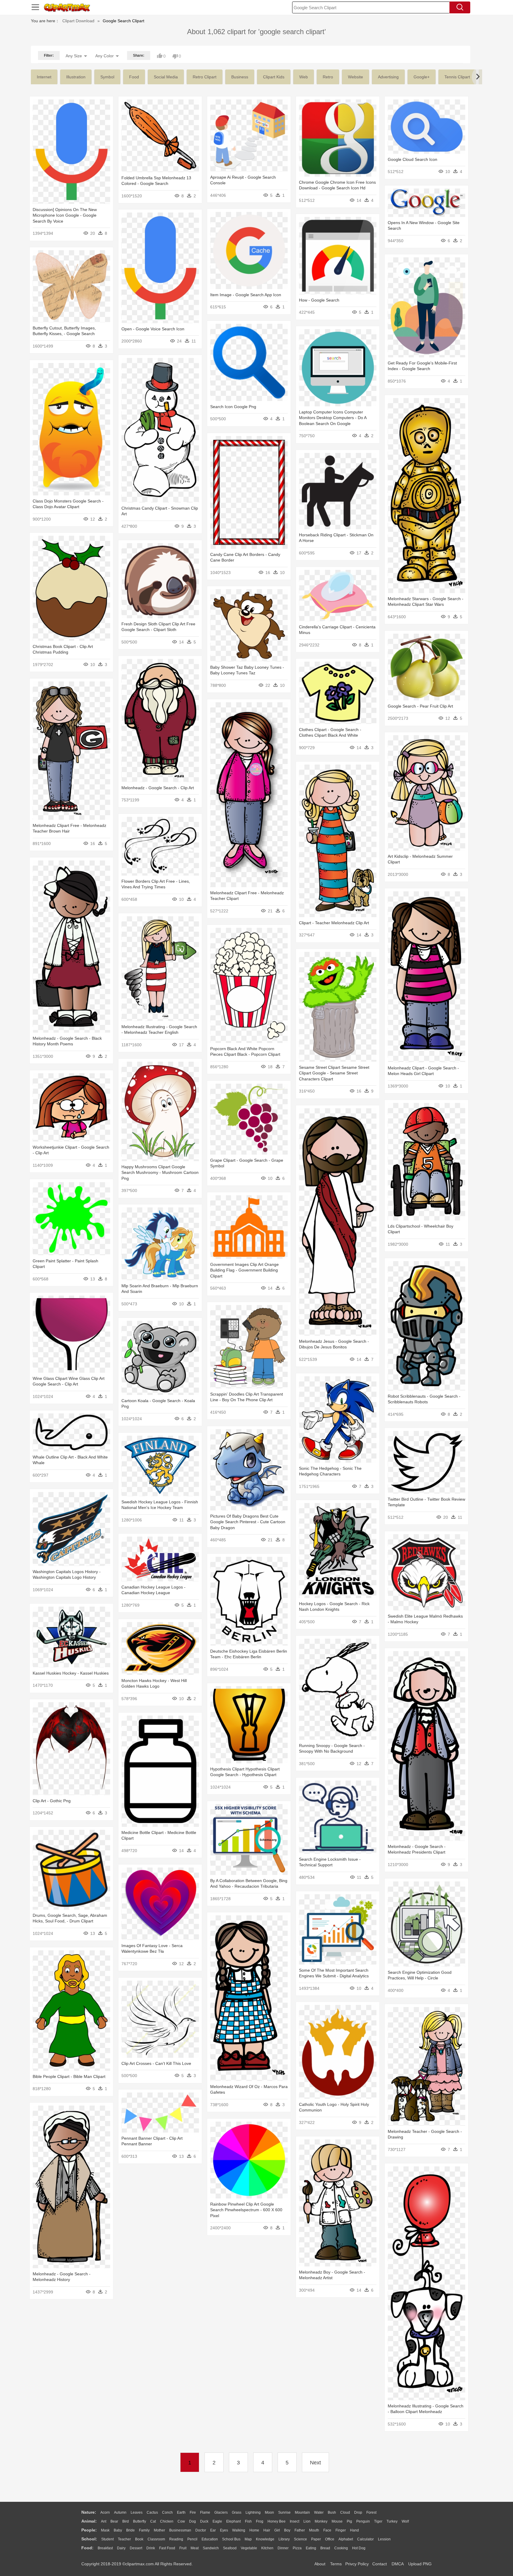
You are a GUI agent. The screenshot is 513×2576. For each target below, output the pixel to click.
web (304, 77)
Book (139, 2539)
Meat (195, 2548)
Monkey (321, 2521)
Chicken (167, 2521)
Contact (380, 2564)
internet (44, 77)
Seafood (230, 2548)
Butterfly (140, 2521)
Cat (153, 2521)
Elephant (233, 2521)
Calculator (365, 2539)
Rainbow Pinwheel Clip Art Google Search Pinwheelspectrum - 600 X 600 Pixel (246, 2210)
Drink (151, 2548)
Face (327, 2530)
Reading (176, 2539)
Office (330, 2539)
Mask (105, 2530)
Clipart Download (78, 21)
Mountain (302, 2512)
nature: (89, 2512)
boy (287, 2530)
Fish (248, 2521)
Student (107, 2539)
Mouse (337, 2521)
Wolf (405, 2521)
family (144, 2530)
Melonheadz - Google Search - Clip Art (158, 788)
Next (315, 2463)
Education (210, 2539)
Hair (267, 2530)
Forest (371, 2512)
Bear (114, 2521)
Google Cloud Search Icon (413, 159)
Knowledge (265, 2539)
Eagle (217, 2521)
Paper (316, 2539)
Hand (354, 2530)
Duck (204, 2521)
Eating (311, 2548)
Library (284, 2539)
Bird (126, 2521)
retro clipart (205, 77)
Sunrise (284, 2512)
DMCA (398, 2564)
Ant (104, 2521)
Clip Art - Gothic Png (52, 1801)
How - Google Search (319, 300)
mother (159, 2530)
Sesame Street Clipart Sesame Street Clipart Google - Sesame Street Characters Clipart (334, 1073)
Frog (260, 2521)
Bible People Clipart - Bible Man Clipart (69, 2076)
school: (89, 2539)
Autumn (120, 2512)
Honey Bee (277, 2521)
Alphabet (346, 2539)
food (134, 77)
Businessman (180, 2530)
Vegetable (249, 2548)
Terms (336, 2564)
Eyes (224, 2530)
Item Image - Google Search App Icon (246, 295)
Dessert (136, 2548)
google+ (422, 77)
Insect (294, 2521)
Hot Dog (359, 2548)
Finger (341, 2530)
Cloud (345, 2512)
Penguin (363, 2521)
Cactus (152, 2512)
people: (89, 2530)
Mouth (314, 2530)
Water (319, 2512)
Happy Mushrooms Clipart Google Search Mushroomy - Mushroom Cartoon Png (160, 1173)
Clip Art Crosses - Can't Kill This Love (156, 2063)
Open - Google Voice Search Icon (153, 329)
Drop (358, 2512)
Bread (325, 2548)
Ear (213, 2530)
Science (300, 2539)
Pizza (297, 2548)
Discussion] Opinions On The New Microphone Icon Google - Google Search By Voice (65, 215)
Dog (193, 2521)
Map (248, 2539)
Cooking (341, 2548)
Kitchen (267, 2548)
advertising (388, 77)
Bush (332, 2512)
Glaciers (221, 2512)
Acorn (105, 2512)
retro (328, 77)
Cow (181, 2521)
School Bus (231, 2539)
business (240, 77)
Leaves (137, 2512)
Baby (118, 2530)
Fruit (183, 2548)
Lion (307, 2521)
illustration (76, 77)
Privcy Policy (357, 2564)
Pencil (192, 2539)
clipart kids (274, 77)
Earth (181, 2512)
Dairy (121, 2548)
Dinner (283, 2548)
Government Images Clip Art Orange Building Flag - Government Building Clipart (244, 1270)
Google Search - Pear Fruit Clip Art (420, 706)
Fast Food (167, 2548)
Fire (193, 2512)
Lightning (253, 2512)
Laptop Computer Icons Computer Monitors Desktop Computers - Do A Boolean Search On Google (333, 418)
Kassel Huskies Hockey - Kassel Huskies (71, 1673)
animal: (89, 2521)
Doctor (201, 2530)
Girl (277, 2530)
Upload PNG (420, 2564)
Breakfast (105, 2548)
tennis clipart (457, 77)
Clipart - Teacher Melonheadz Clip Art (334, 923)
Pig (349, 2521)
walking (239, 2530)
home (254, 2530)
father (300, 2530)
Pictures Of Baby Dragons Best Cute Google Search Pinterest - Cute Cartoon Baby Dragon (248, 1522)
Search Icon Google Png (233, 407)
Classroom (156, 2539)
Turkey (392, 2521)
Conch (167, 2512)
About (320, 2564)
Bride (130, 2530)
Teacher (124, 2539)
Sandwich (211, 2548)
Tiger (378, 2521)
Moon (269, 2512)
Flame (205, 2512)
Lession (384, 2539)
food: (87, 2548)
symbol (107, 77)
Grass (237, 2512)
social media (166, 77)
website (356, 77)
